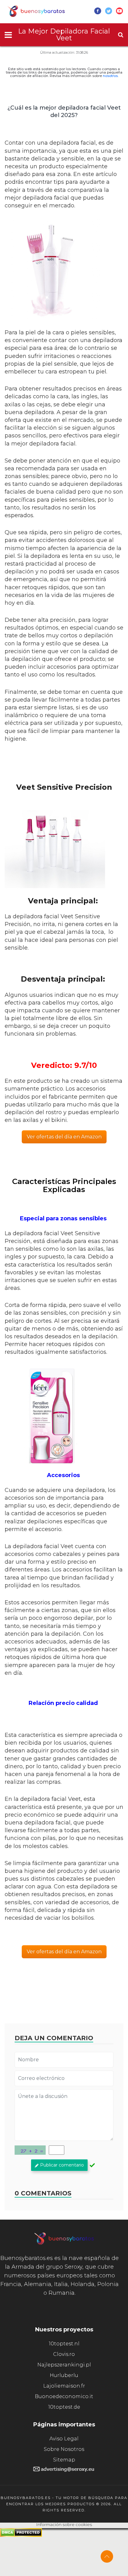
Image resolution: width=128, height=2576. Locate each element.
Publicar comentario (62, 2165)
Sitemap (64, 2460)
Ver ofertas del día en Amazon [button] (64, 1137)
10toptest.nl (64, 2344)
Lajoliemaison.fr (64, 2386)
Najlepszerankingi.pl (64, 2365)
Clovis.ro (64, 2354)
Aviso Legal (64, 2439)
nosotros (110, 76)
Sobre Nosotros (64, 2449)
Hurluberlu (64, 2375)
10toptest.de (64, 2407)
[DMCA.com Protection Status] (21, 2535)
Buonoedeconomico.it (64, 2396)
